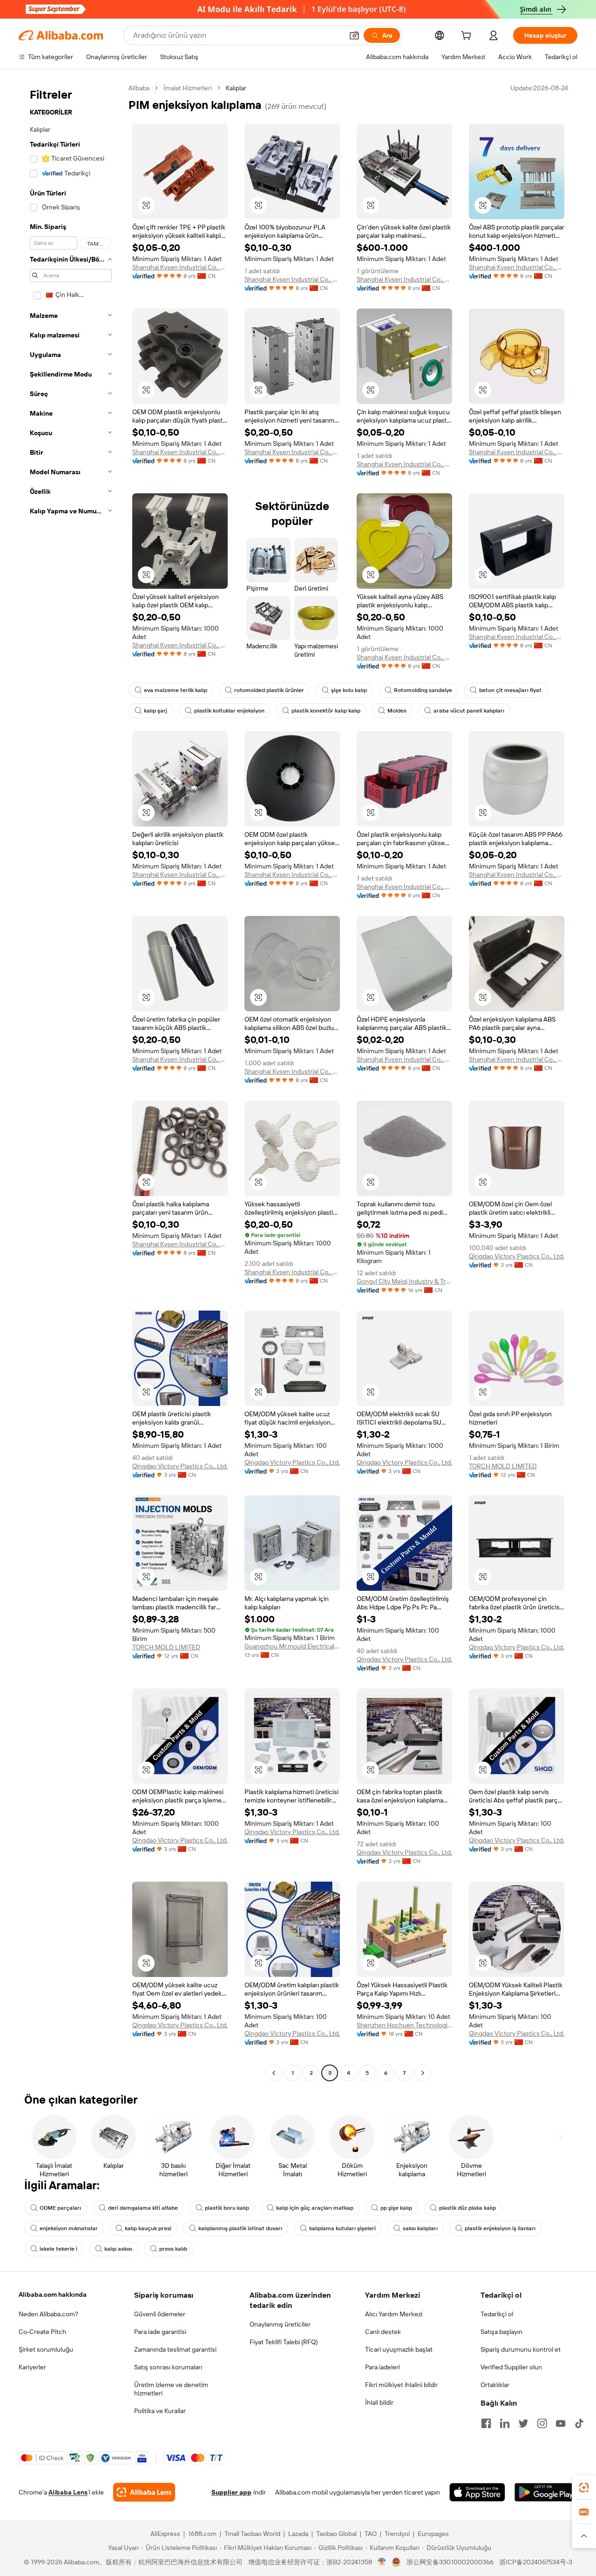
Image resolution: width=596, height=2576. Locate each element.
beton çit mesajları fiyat (510, 690)
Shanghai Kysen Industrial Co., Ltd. (180, 267)
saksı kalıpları (420, 2228)
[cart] (468, 37)
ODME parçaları (60, 2208)
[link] (584, 2488)
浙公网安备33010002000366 (450, 2562)
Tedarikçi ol (497, 2314)
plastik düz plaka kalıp (467, 2208)
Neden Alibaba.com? (48, 2314)
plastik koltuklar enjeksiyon (229, 711)
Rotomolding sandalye (423, 690)
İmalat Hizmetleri (188, 88)
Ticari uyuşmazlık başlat (399, 2349)
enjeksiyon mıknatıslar (69, 2228)
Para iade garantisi (160, 2332)
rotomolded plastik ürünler (269, 690)
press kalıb (173, 2249)
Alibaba (139, 88)
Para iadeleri (383, 2367)
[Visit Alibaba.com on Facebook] (486, 2423)
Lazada (298, 2534)
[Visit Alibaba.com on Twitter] (523, 2423)
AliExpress (165, 2534)
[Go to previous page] (274, 2073)
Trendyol (397, 2534)
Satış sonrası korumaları (168, 2367)
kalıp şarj (156, 711)
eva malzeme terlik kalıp (176, 690)
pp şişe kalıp (396, 2208)
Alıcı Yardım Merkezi (394, 2314)
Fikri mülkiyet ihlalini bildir (401, 2385)
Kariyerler (32, 2367)
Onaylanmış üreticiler (280, 2324)
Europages (433, 2534)
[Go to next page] (423, 2073)
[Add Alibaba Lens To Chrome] (144, 2492)
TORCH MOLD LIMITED (503, 1466)
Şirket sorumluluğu (46, 2349)
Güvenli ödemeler (160, 2314)
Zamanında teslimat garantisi (175, 2349)
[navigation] (71, 1082)
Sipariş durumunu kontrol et (521, 2349)
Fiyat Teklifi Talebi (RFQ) (284, 2342)
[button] (354, 35)
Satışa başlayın (501, 2332)
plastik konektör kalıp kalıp (326, 711)
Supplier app (231, 2492)
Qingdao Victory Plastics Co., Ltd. (517, 1256)
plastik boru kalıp (227, 2208)
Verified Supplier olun (511, 2367)
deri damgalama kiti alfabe (143, 2208)
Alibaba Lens (68, 2492)
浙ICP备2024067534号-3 (536, 2562)
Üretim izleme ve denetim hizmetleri (171, 2389)
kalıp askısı (118, 2249)
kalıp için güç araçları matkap (315, 2208)
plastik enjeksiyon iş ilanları (500, 2228)
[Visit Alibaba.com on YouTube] (561, 2423)
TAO (371, 2534)
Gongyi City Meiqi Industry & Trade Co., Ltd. (404, 1281)
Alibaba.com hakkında (53, 2294)
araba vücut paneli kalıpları (469, 711)
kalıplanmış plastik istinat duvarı (240, 2228)
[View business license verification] (382, 2562)
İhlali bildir (379, 2402)
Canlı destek (383, 2332)
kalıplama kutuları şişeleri (342, 2228)
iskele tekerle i (58, 2249)
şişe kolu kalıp (349, 690)
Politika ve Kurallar (160, 2411)
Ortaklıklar (495, 2385)
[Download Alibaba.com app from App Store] (477, 2492)
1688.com (202, 2534)
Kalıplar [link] (236, 88)
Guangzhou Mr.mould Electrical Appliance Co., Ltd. (292, 1646)
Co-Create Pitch (42, 2332)
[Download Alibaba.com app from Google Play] (546, 2492)
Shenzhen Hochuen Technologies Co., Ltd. (404, 2025)
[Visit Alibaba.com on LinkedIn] (505, 2423)
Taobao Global (336, 2534)
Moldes (397, 711)
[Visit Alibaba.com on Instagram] (542, 2423)
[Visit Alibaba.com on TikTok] (579, 2423)
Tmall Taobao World (252, 2534)
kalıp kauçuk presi (148, 2228)
